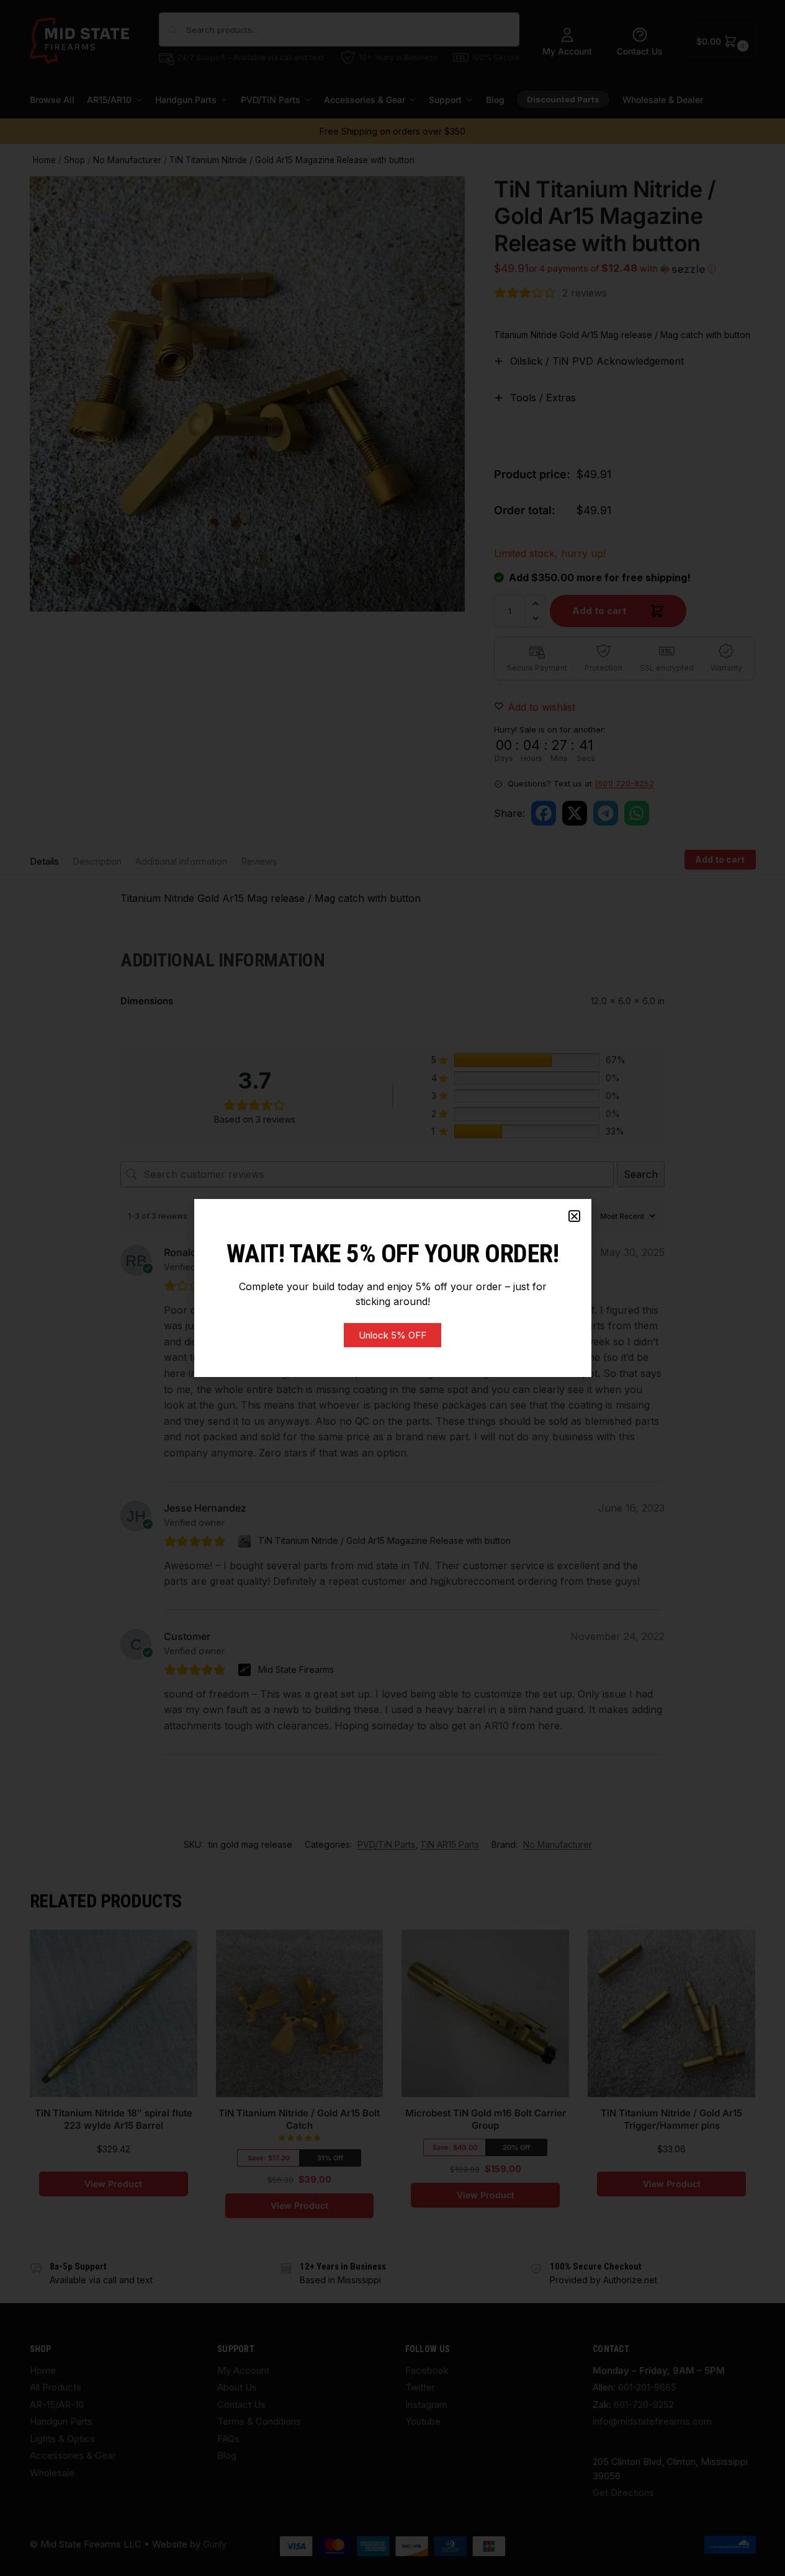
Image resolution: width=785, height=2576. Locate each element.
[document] (392, 1288)
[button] (574, 1216)
